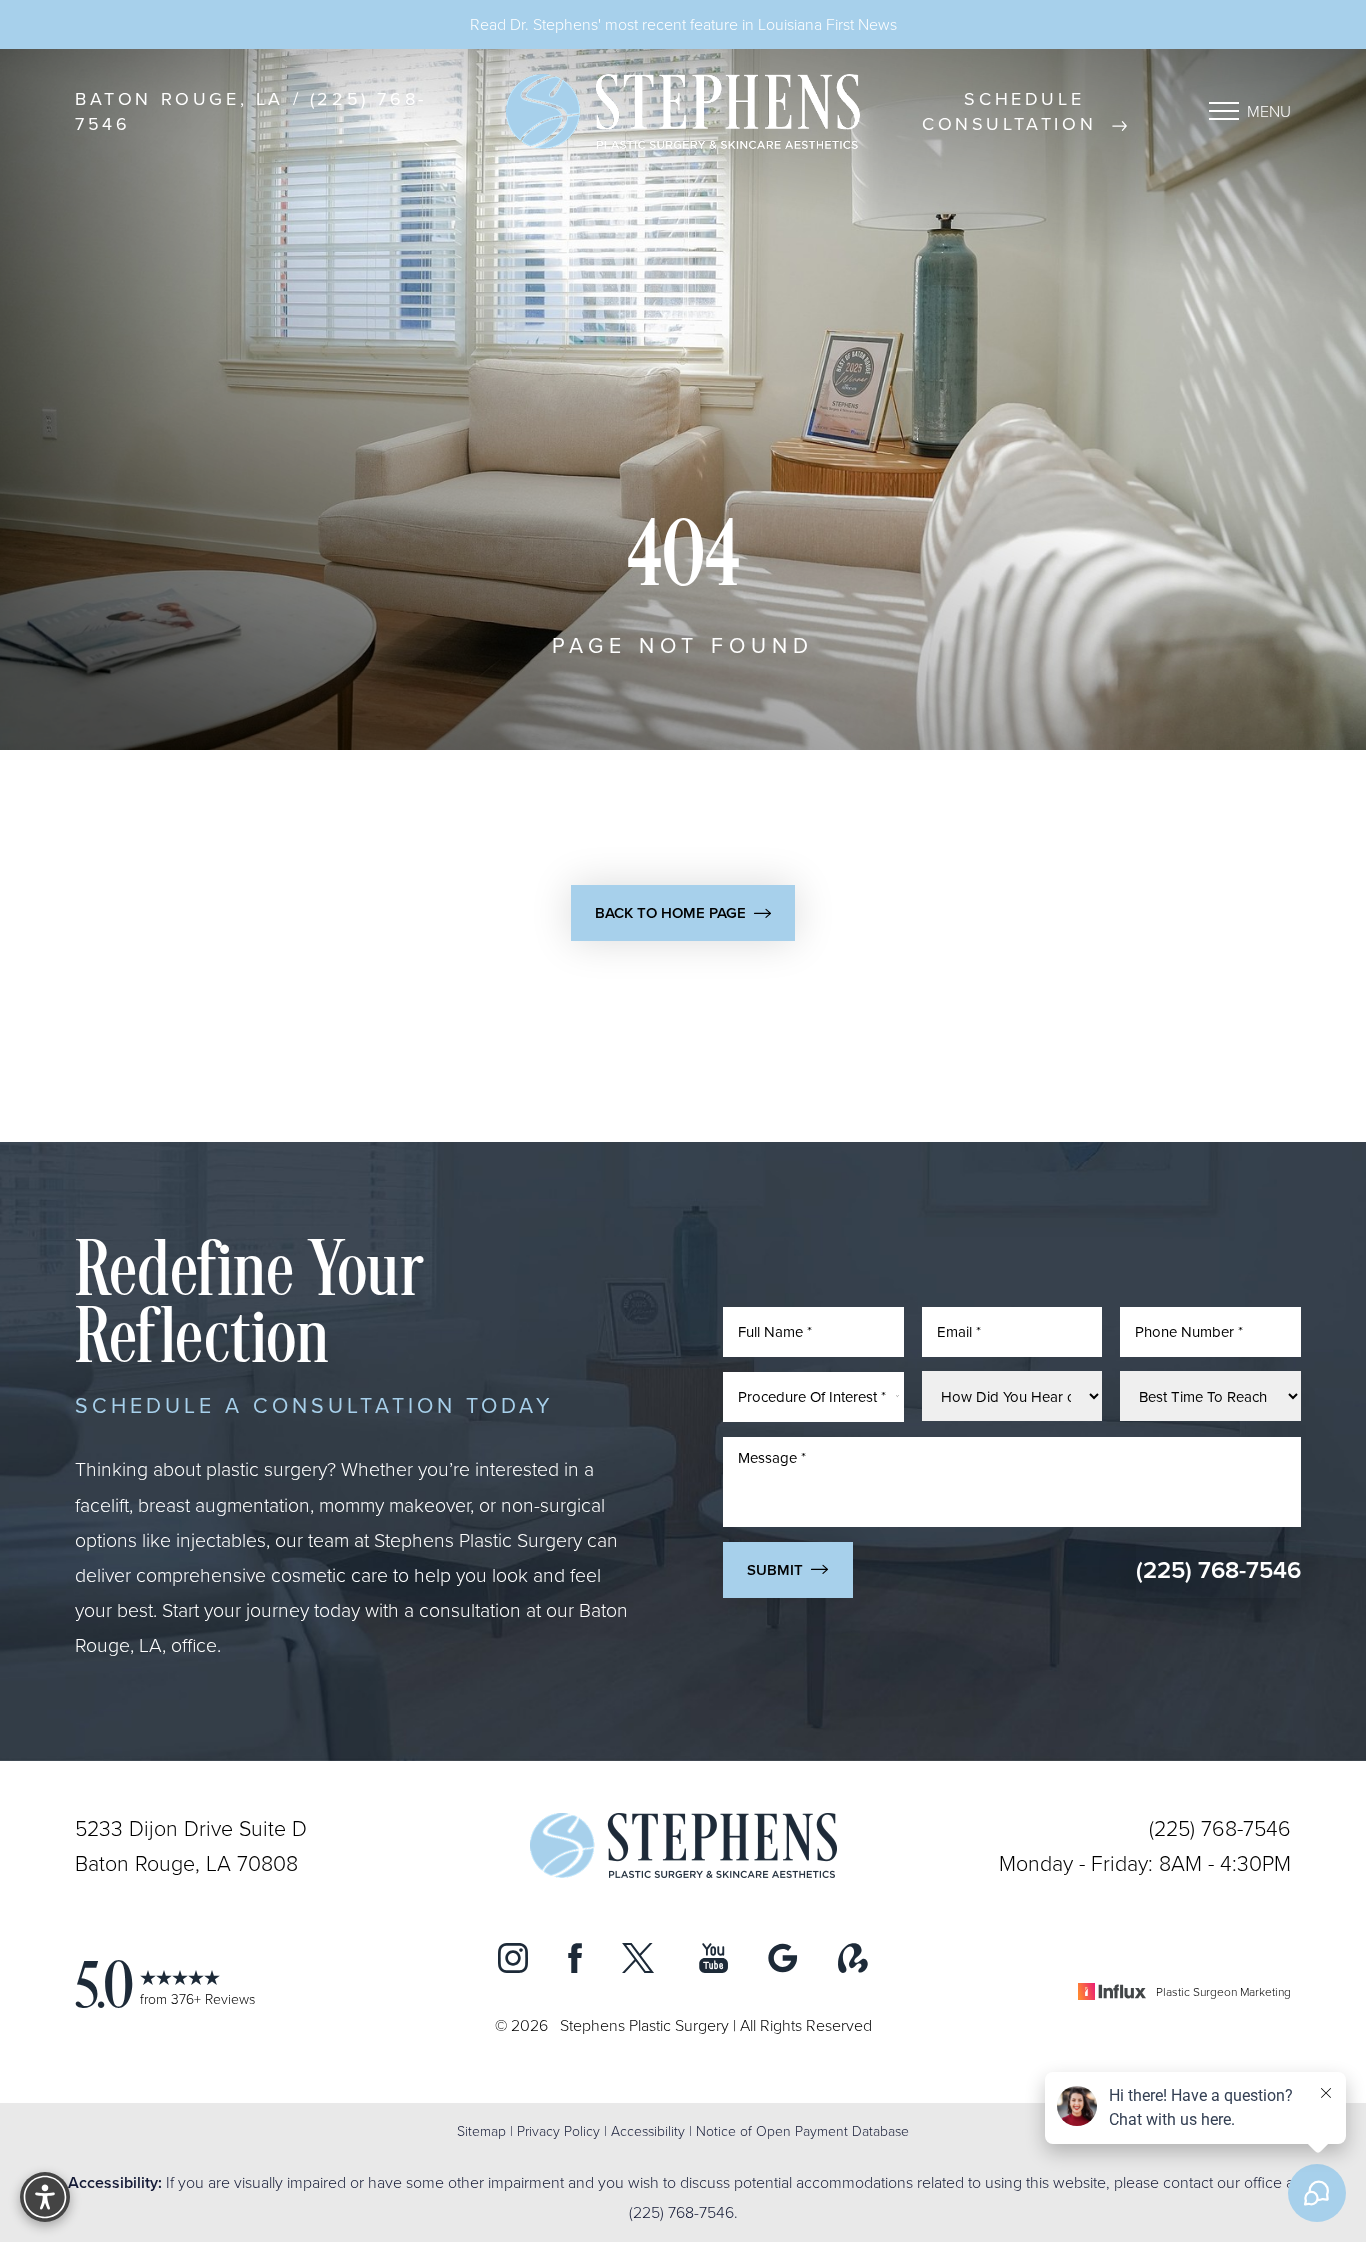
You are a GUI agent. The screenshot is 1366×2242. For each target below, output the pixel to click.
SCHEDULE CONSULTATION (1013, 111)
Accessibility (648, 2130)
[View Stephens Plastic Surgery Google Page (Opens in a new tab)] (783, 1962)
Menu (1269, 111)
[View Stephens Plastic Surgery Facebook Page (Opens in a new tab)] (575, 1962)
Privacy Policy (558, 2130)
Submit (775, 1568)
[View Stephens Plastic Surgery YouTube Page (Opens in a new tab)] (713, 1962)
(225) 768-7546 (1218, 1568)
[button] (1224, 111)
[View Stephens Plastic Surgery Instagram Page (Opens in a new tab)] (513, 1962)
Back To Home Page (670, 912)
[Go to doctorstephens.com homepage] (682, 111)
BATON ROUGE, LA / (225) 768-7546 (251, 111)
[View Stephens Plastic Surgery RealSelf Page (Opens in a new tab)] (853, 1962)
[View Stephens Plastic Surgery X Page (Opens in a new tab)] (640, 1962)
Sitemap (481, 2130)
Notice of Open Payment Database (802, 2130)
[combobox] (813, 1396)
